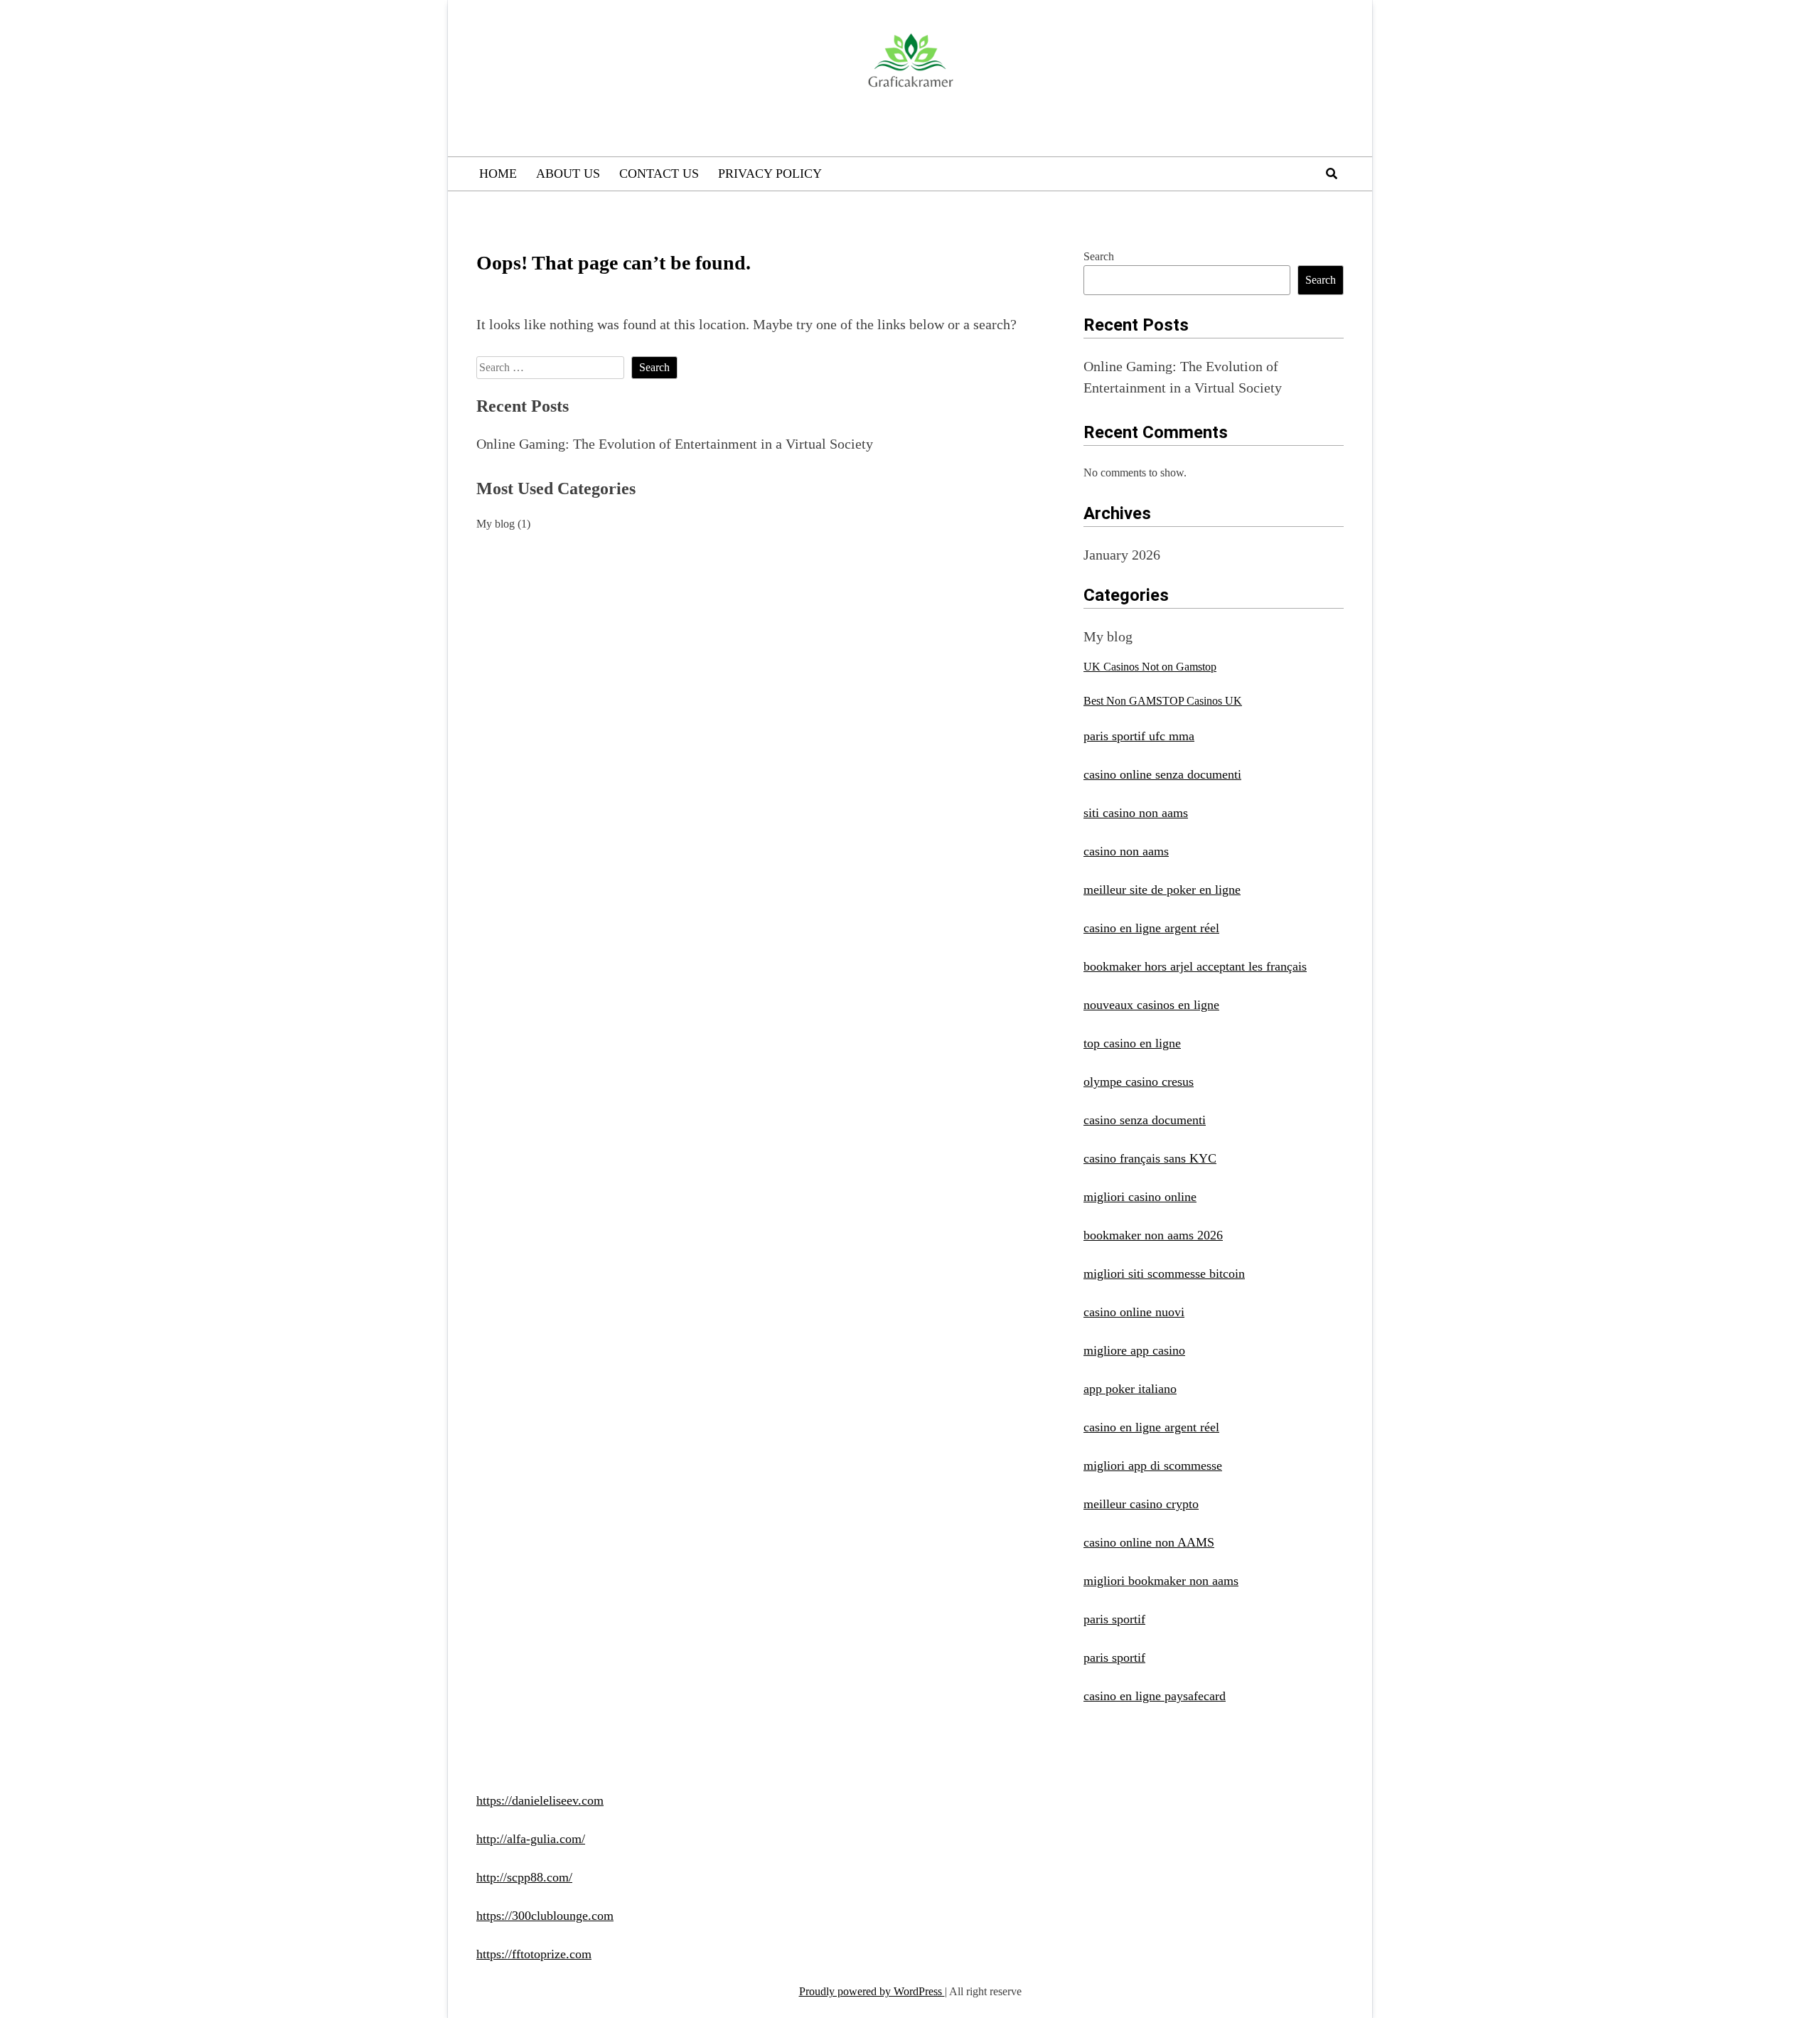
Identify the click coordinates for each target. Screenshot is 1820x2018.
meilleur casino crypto (1141, 1504)
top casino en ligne (1132, 1043)
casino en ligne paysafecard (1155, 1696)
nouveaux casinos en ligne (1151, 1005)
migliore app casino (1134, 1350)
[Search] (1332, 174)
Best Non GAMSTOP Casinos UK (1163, 701)
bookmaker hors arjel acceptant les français (1195, 966)
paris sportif (1114, 1619)
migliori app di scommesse (1153, 1466)
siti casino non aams (1136, 813)
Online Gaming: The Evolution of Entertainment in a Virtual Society (675, 444)
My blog (496, 524)
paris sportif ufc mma (1139, 736)
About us (568, 173)
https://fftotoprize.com (534, 1954)
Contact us (659, 173)
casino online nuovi (1134, 1312)
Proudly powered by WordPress (872, 1991)
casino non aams (1126, 851)
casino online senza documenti (1162, 774)
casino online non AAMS (1149, 1542)
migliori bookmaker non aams (1161, 1581)
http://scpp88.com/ (524, 1877)
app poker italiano (1130, 1389)
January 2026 (1122, 555)
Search (1099, 256)
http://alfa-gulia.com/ (531, 1839)
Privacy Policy (770, 173)
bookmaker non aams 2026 (1153, 1235)
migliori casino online (1140, 1197)
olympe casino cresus (1139, 1082)
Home (498, 173)
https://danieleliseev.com (540, 1800)
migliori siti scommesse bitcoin (1164, 1274)
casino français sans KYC (1150, 1158)
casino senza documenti (1145, 1120)
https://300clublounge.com (545, 1916)
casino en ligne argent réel (1151, 928)
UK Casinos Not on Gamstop (1150, 667)
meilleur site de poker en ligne (1162, 890)
